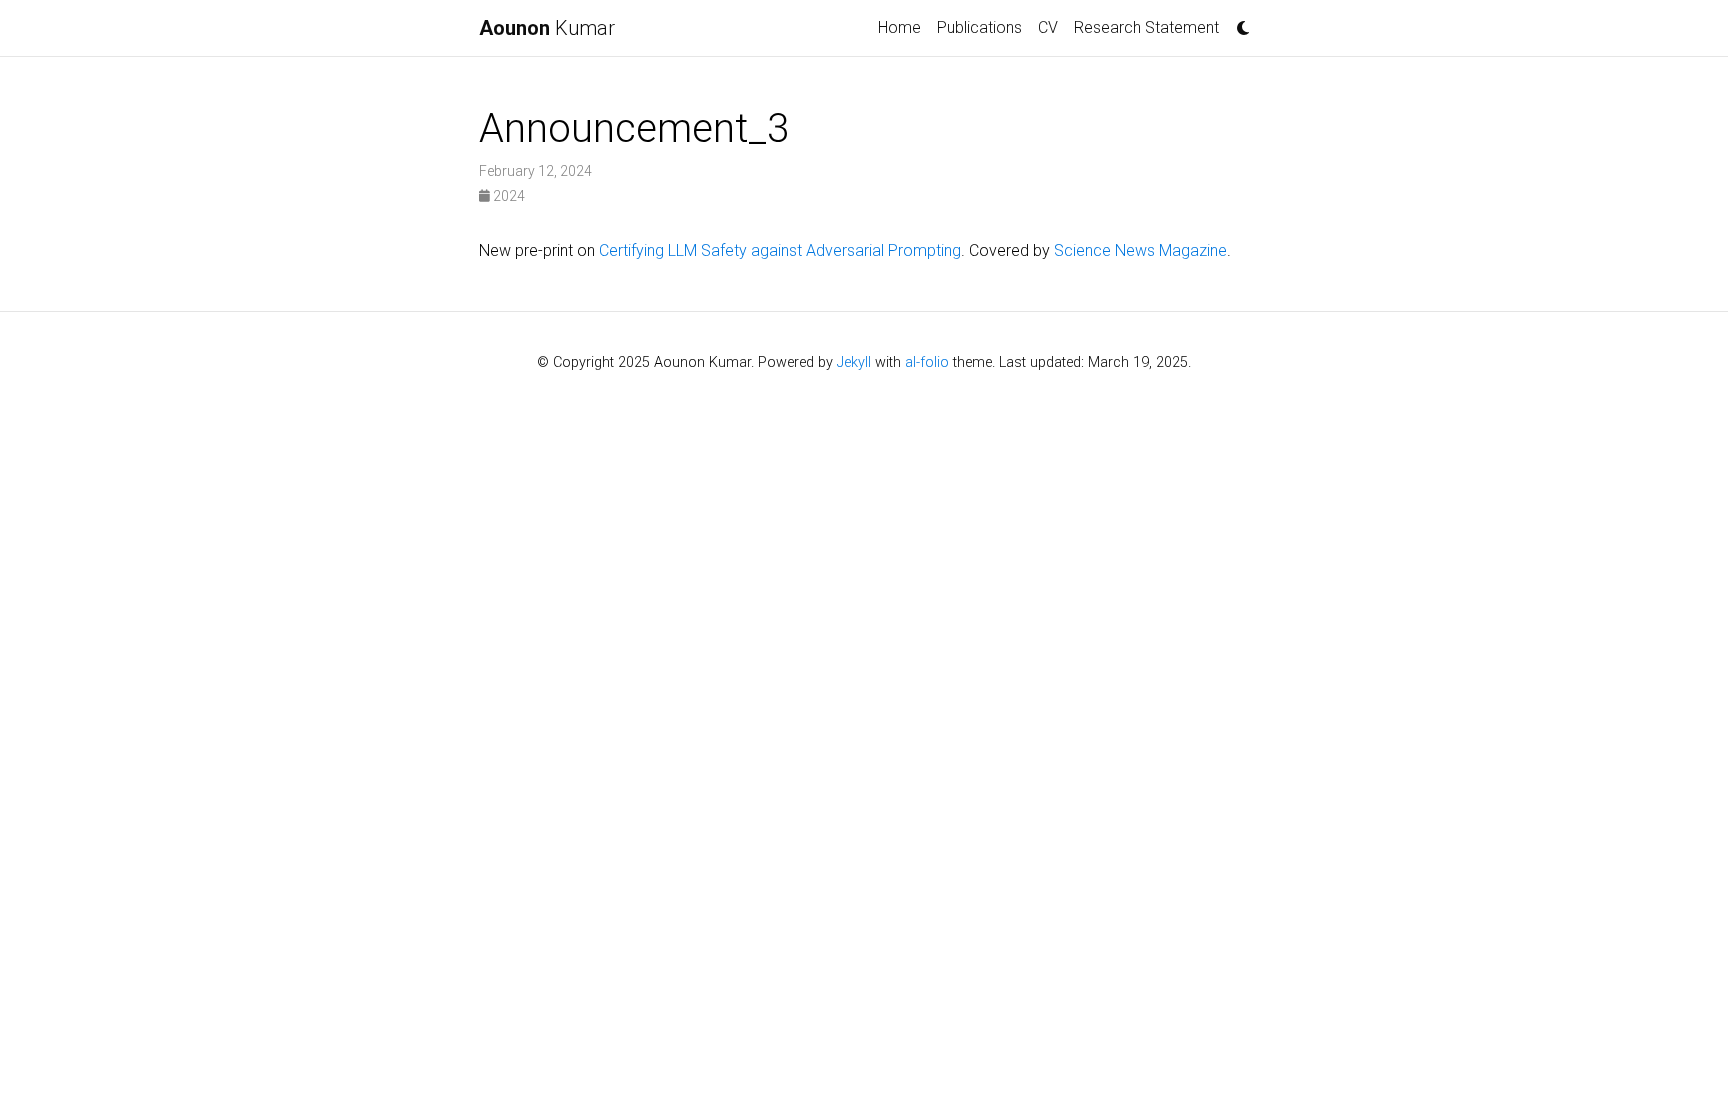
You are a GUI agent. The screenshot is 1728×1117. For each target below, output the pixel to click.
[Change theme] (1238, 22)
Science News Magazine (1140, 250)
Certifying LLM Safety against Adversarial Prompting (780, 250)
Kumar (547, 28)
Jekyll (854, 362)
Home (899, 27)
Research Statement (1146, 27)
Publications (979, 27)
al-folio (927, 362)
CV (1048, 27)
